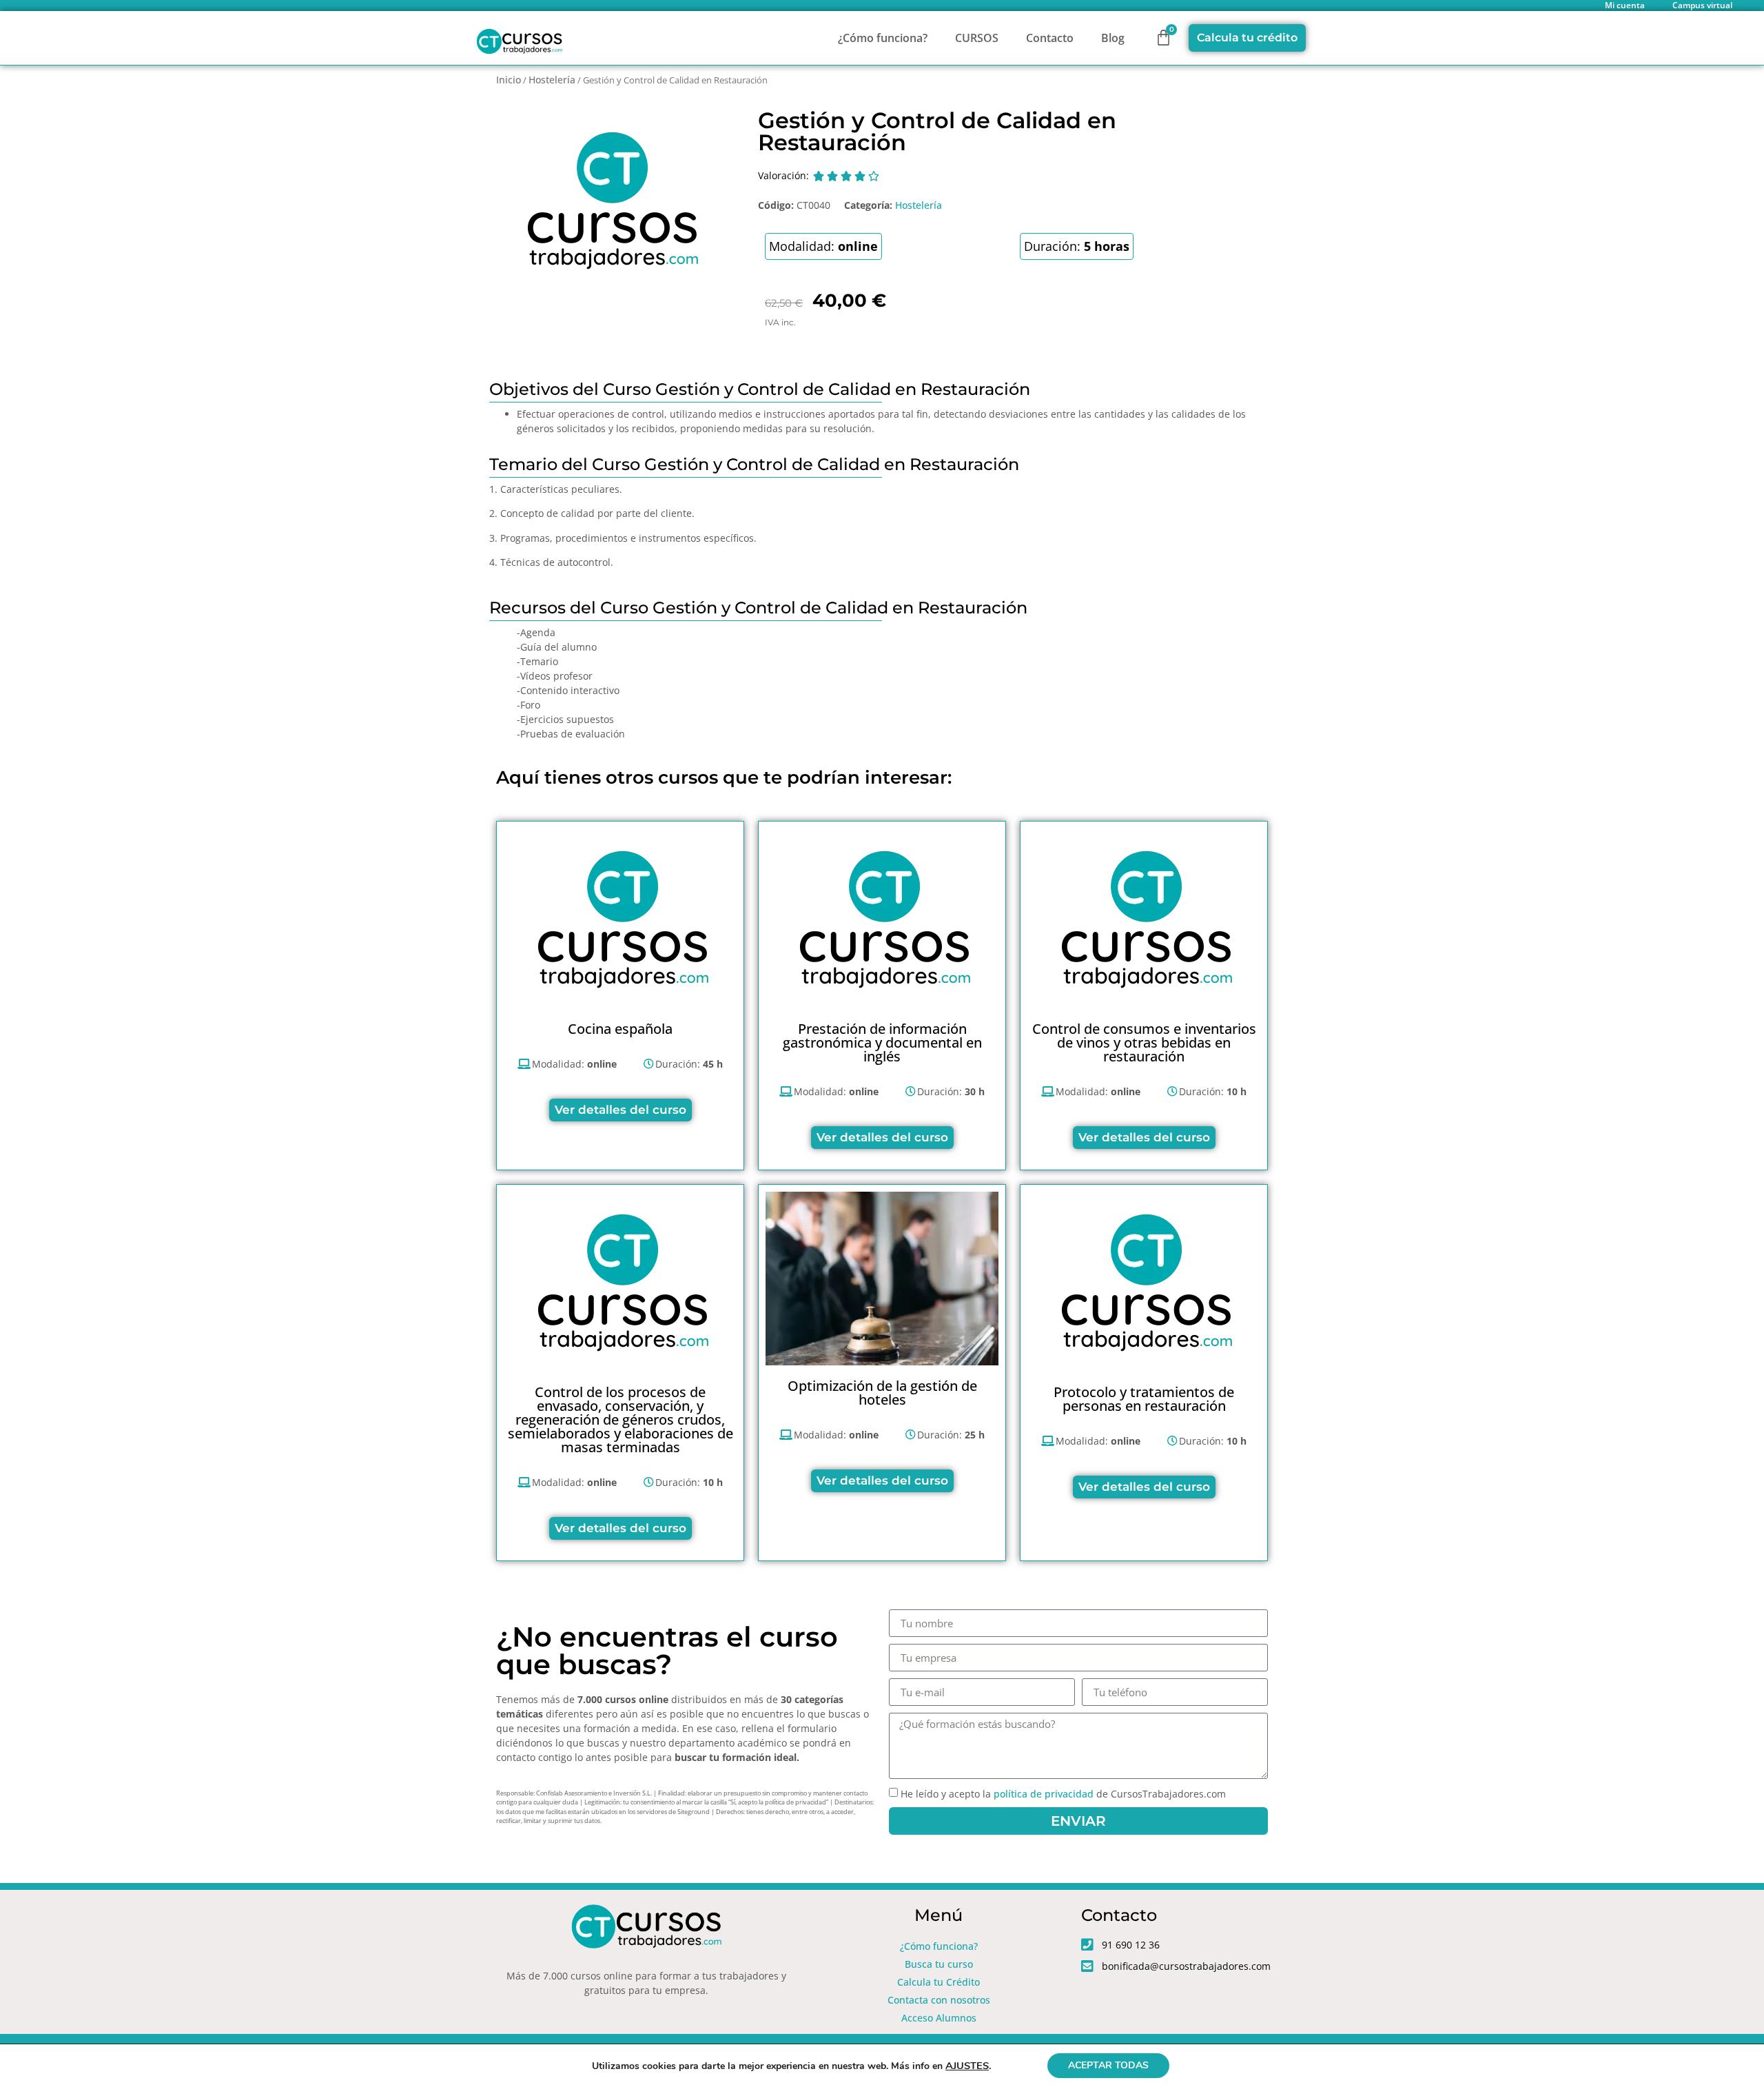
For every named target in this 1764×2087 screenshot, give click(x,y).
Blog (1113, 38)
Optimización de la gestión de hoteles (882, 1393)
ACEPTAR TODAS (1108, 2065)
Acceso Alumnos (939, 2018)
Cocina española (620, 1029)
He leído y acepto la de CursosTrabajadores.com (1063, 1794)
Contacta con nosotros (939, 2000)
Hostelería (552, 80)
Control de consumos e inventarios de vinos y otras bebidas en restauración (1144, 1042)
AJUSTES (967, 2066)
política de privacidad (1044, 1794)
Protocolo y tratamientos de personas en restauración (1144, 1399)
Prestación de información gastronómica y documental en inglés (882, 1042)
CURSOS (977, 38)
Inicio (509, 80)
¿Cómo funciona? (883, 38)
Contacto (1050, 38)
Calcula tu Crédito (939, 1982)
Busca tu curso (939, 1964)
